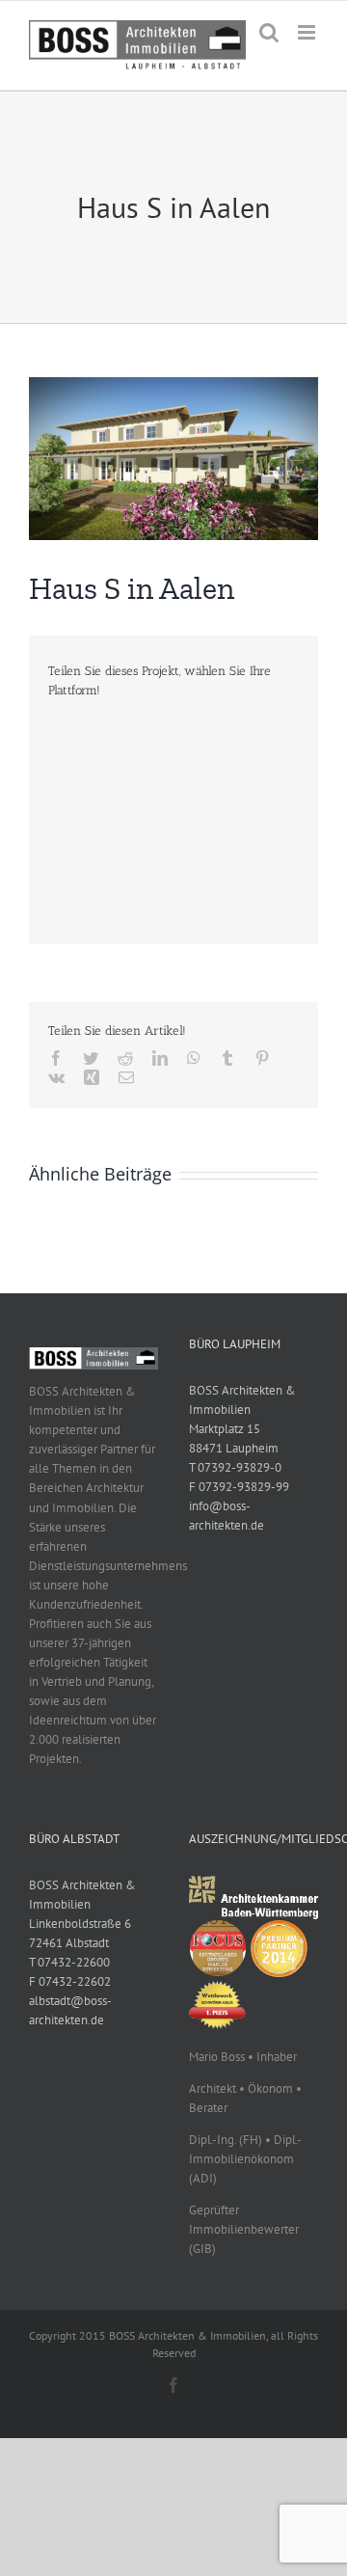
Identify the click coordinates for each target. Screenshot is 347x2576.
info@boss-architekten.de (227, 1516)
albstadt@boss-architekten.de (70, 2010)
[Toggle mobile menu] (308, 32)
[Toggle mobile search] (269, 32)
